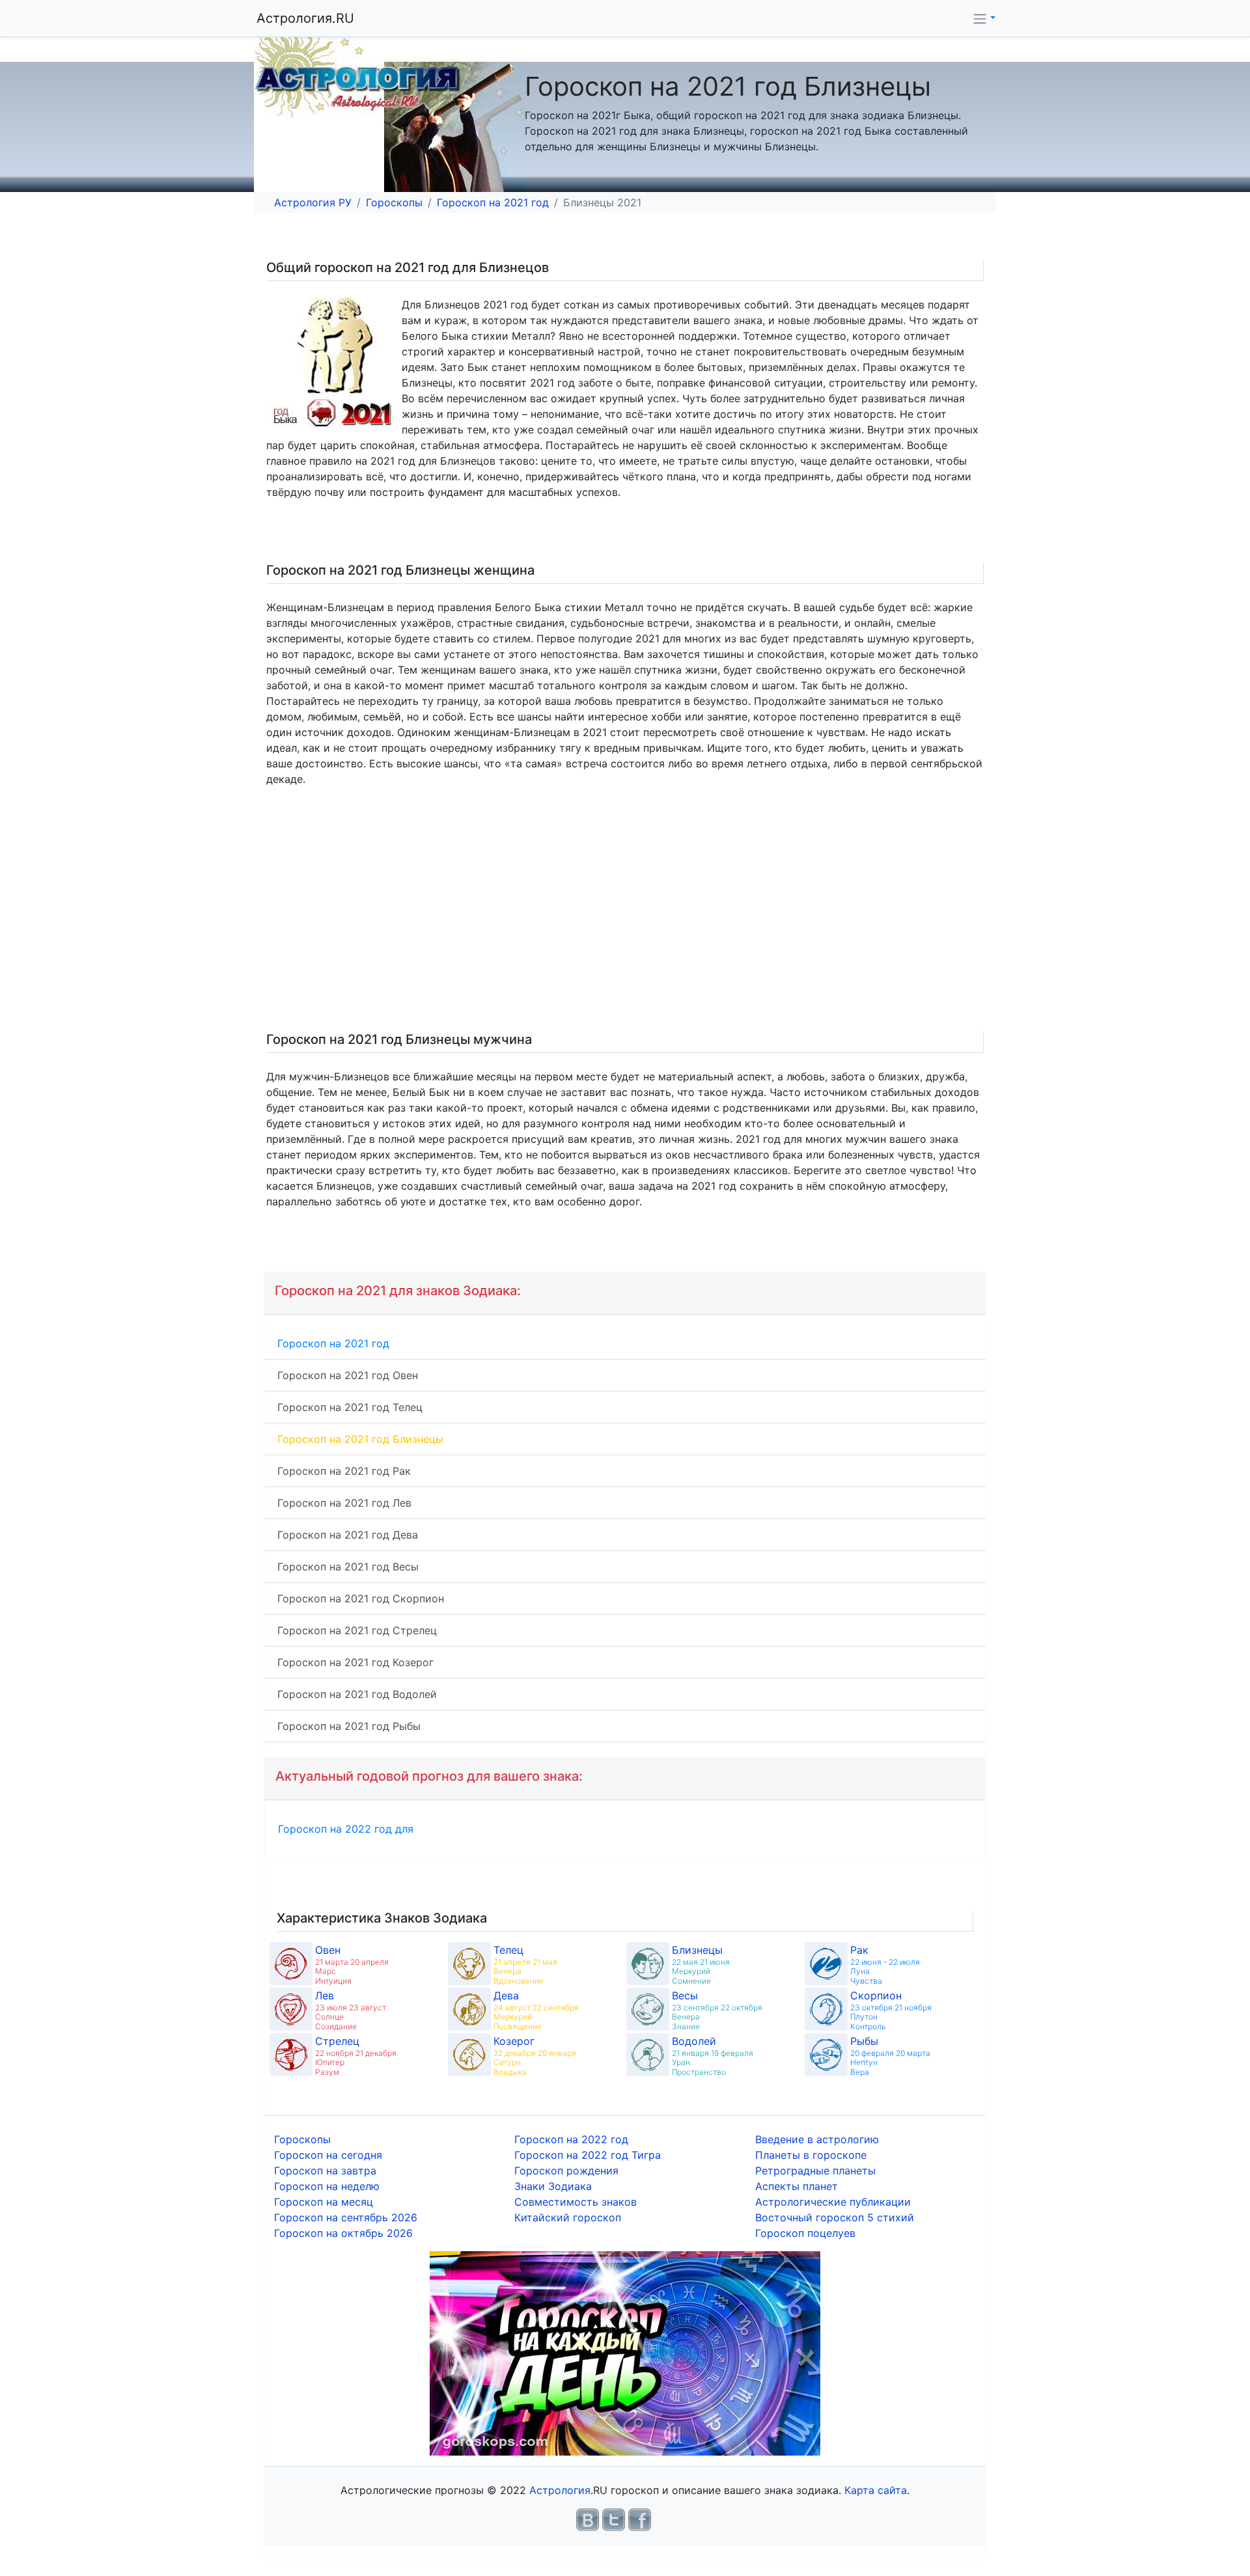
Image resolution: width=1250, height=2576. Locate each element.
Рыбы (864, 2041)
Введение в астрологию (817, 2139)
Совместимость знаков (576, 2202)
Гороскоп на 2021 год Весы (348, 1567)
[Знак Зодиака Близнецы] (648, 1964)
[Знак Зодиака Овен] (291, 1964)
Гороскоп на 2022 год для (346, 1829)
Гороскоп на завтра (325, 2171)
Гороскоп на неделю (327, 2186)
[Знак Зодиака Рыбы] (826, 2055)
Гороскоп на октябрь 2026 (343, 2233)
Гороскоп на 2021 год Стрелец (357, 1630)
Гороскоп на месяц (324, 2202)
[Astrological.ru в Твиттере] (614, 2519)
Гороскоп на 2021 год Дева (348, 1535)
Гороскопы (394, 202)
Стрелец (337, 2041)
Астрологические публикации (833, 2202)
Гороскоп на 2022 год (571, 2139)
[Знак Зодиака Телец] (469, 1964)
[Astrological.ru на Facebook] (640, 2519)
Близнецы (697, 1950)
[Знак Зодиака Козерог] (469, 2055)
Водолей (694, 2041)
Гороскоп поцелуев (805, 2233)
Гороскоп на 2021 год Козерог (355, 1662)
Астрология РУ (313, 202)
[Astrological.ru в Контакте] (588, 2519)
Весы (685, 1995)
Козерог (514, 2041)
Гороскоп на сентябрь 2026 (346, 2217)
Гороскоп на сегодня (328, 2155)
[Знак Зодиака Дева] (469, 2009)
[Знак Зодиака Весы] (648, 2009)
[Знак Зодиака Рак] (826, 1964)
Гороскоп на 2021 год (493, 202)
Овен (328, 1950)
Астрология (560, 2490)
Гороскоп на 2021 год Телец (350, 1407)
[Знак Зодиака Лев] (291, 2009)
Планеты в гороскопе (811, 2155)
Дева (506, 1995)
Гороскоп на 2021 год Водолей (357, 1694)
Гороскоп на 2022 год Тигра (588, 2155)
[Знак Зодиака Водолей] (648, 2055)
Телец (508, 1950)
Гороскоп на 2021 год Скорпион (361, 1598)
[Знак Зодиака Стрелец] (291, 2055)
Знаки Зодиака (553, 2186)
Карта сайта (876, 2490)
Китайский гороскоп (568, 2217)
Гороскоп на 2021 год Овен (348, 1375)
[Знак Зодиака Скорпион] (826, 2009)
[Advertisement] (654, 914)
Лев (325, 1995)
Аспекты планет (797, 2186)
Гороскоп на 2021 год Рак (344, 1471)
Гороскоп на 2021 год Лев (344, 1503)
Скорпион (876, 1995)
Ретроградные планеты (815, 2171)
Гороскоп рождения (566, 2171)
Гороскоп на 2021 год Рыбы (349, 1726)
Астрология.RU (305, 18)
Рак (859, 1950)
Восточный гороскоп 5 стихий (835, 2217)
